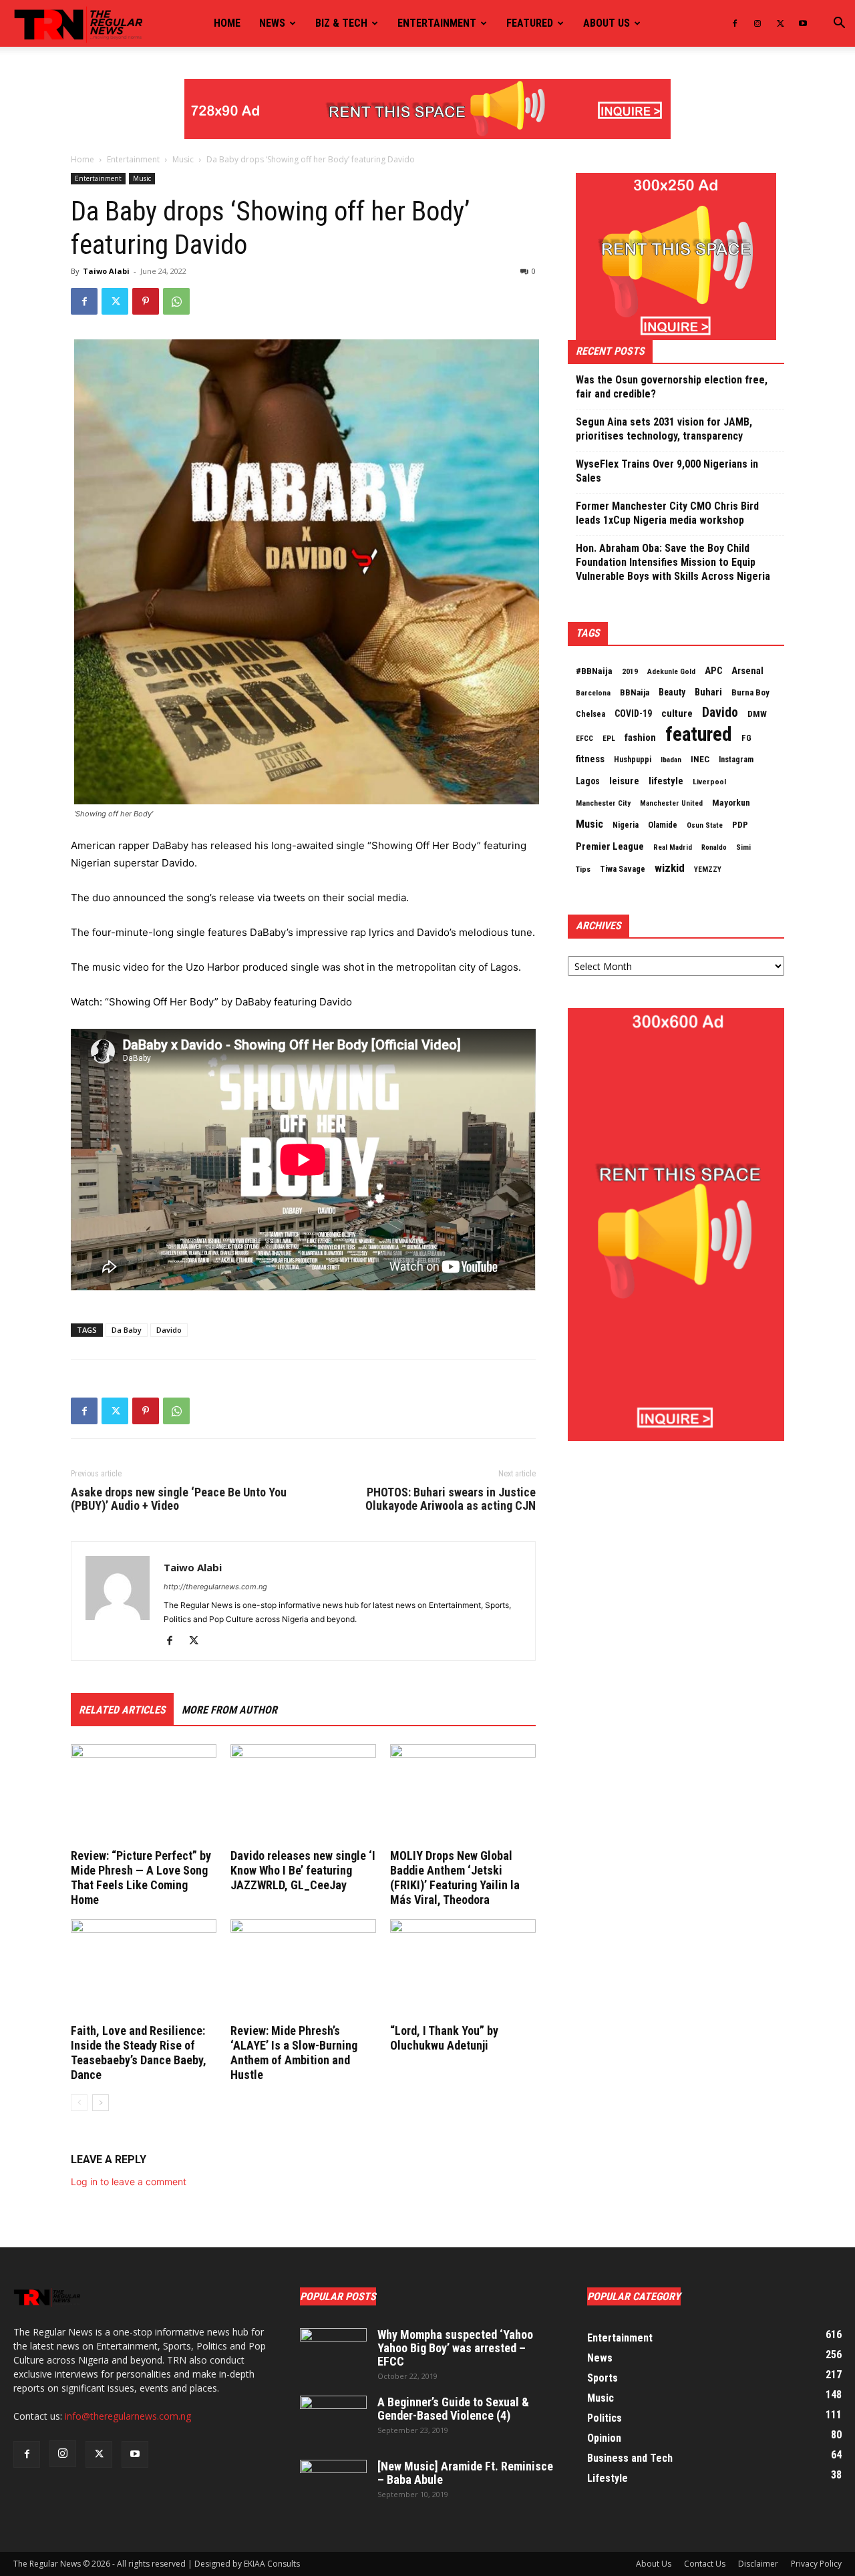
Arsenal (747, 671)
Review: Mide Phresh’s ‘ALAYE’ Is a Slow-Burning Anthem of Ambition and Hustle (294, 2053)
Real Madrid (673, 847)
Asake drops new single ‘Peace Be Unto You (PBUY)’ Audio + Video (179, 1499)
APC (713, 671)
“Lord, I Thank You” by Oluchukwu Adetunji (444, 2038)
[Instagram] (757, 23)
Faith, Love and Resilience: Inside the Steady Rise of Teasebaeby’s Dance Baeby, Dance (139, 2053)
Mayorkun (731, 803)
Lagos (588, 781)
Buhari (708, 692)
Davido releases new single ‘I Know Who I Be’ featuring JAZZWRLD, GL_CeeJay (303, 1870)
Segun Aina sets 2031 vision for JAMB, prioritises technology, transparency (664, 429)
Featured (530, 23)
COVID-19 (633, 713)
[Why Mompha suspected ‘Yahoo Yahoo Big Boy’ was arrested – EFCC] (333, 2352)
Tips (583, 869)
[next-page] (101, 2103)
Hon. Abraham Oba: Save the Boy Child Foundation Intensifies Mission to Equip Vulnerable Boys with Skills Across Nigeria (673, 562)
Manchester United (671, 803)
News (272, 23)
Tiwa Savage (623, 869)
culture (677, 713)
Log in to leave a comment (129, 2182)
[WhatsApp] (176, 301)
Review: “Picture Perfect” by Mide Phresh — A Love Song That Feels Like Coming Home (141, 1878)
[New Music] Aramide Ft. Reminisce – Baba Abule (465, 2473)
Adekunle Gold (671, 671)
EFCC (584, 738)
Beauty (672, 692)
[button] (839, 24)
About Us (654, 2564)
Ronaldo (714, 847)
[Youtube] (803, 23)
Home (227, 23)
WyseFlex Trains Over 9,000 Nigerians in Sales (667, 471)
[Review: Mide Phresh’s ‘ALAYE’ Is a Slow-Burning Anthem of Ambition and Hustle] (303, 1969)
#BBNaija (594, 671)
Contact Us (705, 2564)
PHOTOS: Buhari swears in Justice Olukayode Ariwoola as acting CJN (451, 1499)
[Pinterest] (146, 301)
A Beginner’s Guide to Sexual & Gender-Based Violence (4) (453, 2409)
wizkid (670, 868)
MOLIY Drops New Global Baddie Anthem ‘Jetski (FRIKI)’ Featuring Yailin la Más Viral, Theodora (455, 1878)
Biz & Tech (341, 23)
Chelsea (590, 714)
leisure (624, 781)
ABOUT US (607, 23)
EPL (609, 738)
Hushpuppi (633, 760)
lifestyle (666, 781)
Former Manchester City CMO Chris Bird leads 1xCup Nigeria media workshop (667, 513)
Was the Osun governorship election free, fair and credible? (672, 387)
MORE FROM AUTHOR (229, 1710)
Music (183, 159)
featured (699, 734)
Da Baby (127, 1330)
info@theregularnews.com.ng (128, 2416)
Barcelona (593, 693)
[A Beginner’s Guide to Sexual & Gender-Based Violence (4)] (333, 2419)
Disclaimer (758, 2564)
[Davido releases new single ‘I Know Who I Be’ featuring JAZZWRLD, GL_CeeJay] (303, 1794)
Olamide (663, 825)
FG (746, 738)
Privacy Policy (816, 2564)
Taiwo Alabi (106, 271)
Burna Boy (750, 692)
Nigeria (626, 825)
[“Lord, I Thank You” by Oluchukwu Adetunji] (463, 1969)
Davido (169, 1330)
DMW (757, 714)
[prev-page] (79, 2103)
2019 (630, 671)
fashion (640, 738)
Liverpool (709, 782)
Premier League (610, 846)
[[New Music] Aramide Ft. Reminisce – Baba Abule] (333, 2483)
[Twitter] (780, 23)
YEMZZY (708, 869)
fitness (590, 759)
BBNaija (635, 692)
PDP (740, 825)
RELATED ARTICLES (122, 1710)
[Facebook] (735, 23)
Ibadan (671, 760)
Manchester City (603, 803)
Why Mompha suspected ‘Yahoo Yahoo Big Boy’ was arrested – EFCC (455, 2348)
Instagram (736, 760)
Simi (743, 847)
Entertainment (437, 23)
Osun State (705, 825)
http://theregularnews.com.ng (215, 1587)
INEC (700, 759)
